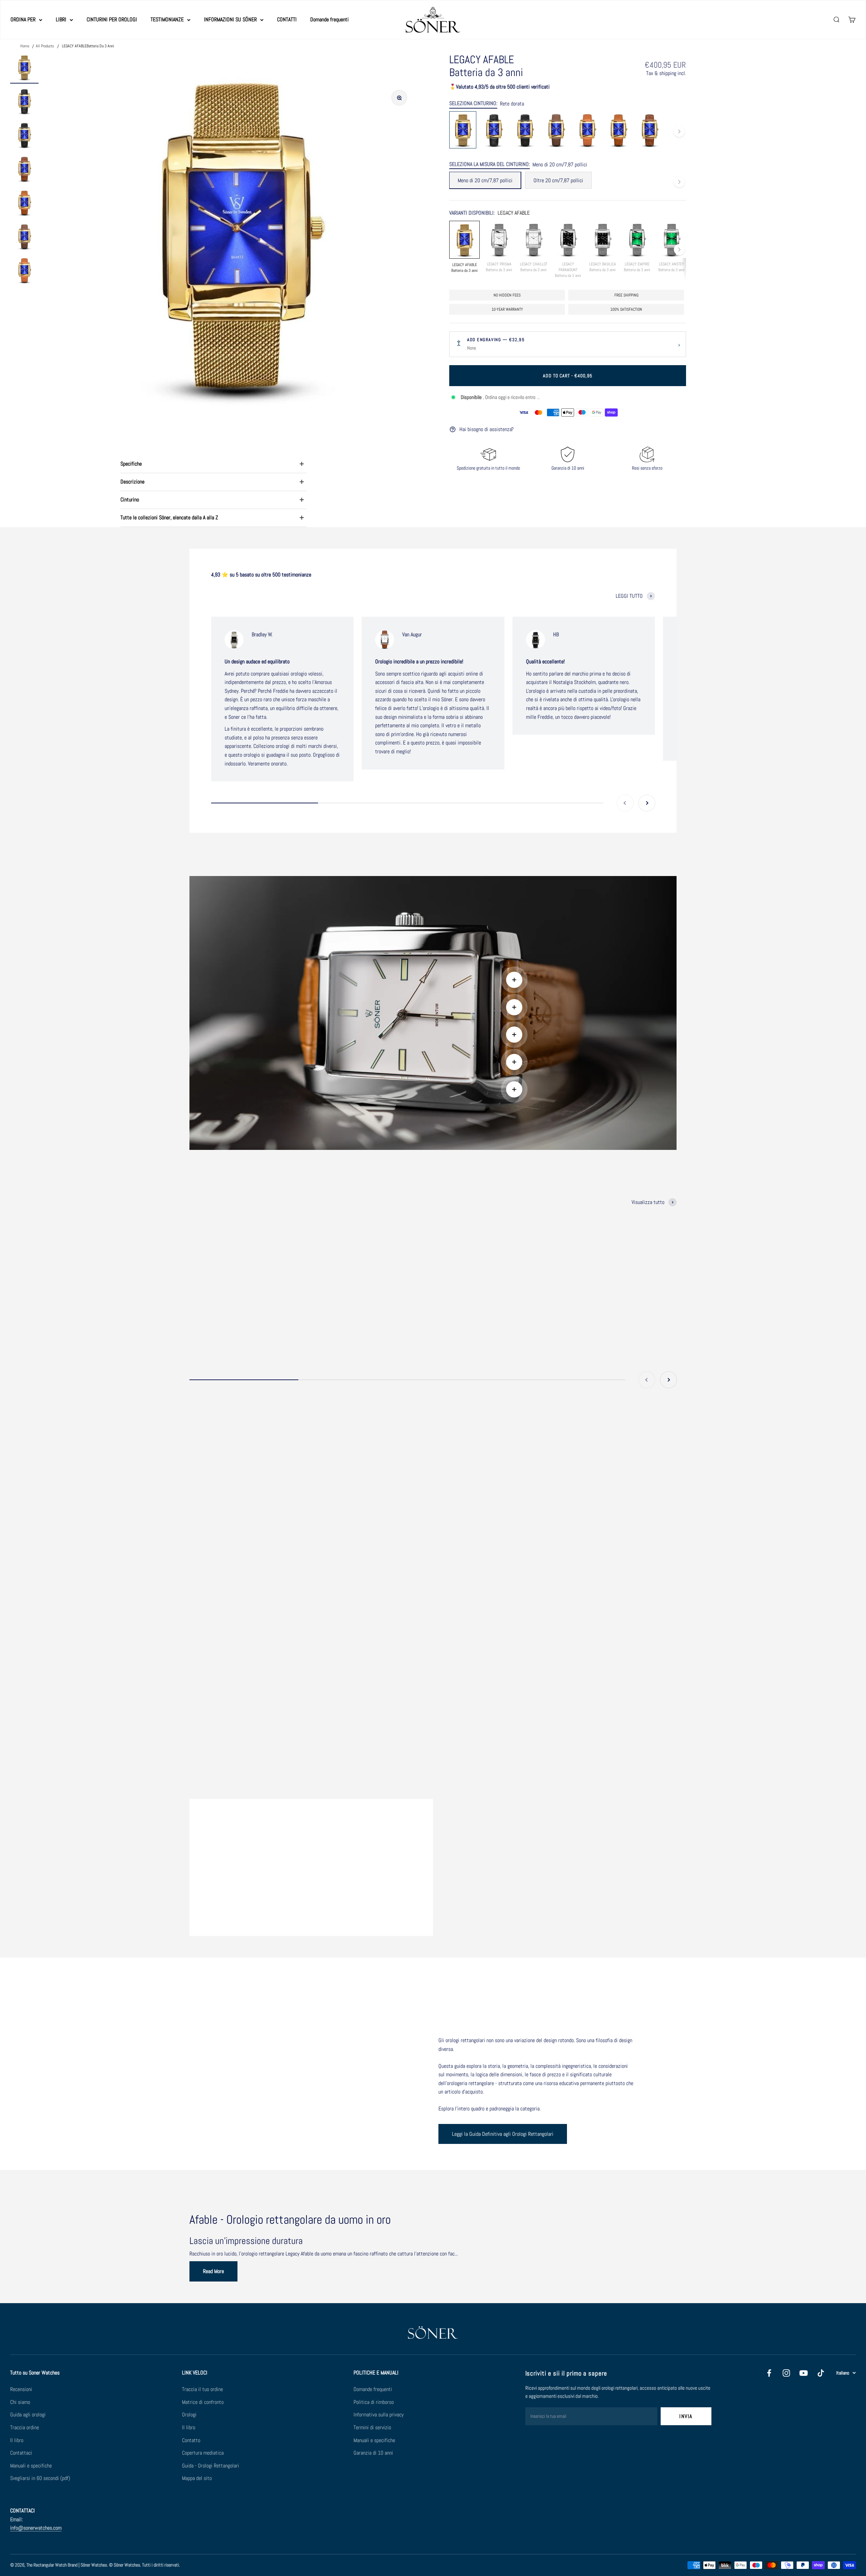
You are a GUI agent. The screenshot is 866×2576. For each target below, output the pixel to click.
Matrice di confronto (203, 2402)
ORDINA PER (23, 19)
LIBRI (61, 19)
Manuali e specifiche (31, 2466)
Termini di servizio (372, 2427)
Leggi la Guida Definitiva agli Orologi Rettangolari (503, 2134)
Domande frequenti (329, 19)
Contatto (191, 2440)
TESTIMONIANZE (167, 19)
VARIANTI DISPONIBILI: (492, 213)
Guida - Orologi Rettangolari (211, 2466)
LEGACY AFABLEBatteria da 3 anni (88, 46)
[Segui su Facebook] (769, 2373)
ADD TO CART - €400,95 (568, 376)
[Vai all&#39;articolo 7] (24, 271)
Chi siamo (20, 2402)
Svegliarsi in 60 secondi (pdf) (40, 2478)
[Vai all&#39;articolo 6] (24, 237)
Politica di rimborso (374, 2402)
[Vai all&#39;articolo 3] (24, 136)
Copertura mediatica (203, 2453)
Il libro (17, 2440)
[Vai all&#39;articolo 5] (24, 204)
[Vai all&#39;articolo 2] (24, 102)
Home (25, 46)
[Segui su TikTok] (821, 2373)
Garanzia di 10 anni (373, 2453)
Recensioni (21, 2389)
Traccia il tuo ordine (202, 2389)
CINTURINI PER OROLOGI (112, 19)
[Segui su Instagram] (786, 2373)
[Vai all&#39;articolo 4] (24, 170)
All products (45, 46)
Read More (213, 2271)
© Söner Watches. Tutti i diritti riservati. (144, 2565)
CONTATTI (287, 19)
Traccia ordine (25, 2427)
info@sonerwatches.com (36, 2528)
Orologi (189, 2415)
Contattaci (21, 2453)
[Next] (679, 132)
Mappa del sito (197, 2478)
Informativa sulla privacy (379, 2415)
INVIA (686, 2416)
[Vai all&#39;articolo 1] (24, 68)
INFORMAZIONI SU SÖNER (230, 19)
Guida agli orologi (28, 2415)
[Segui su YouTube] (804, 2373)
